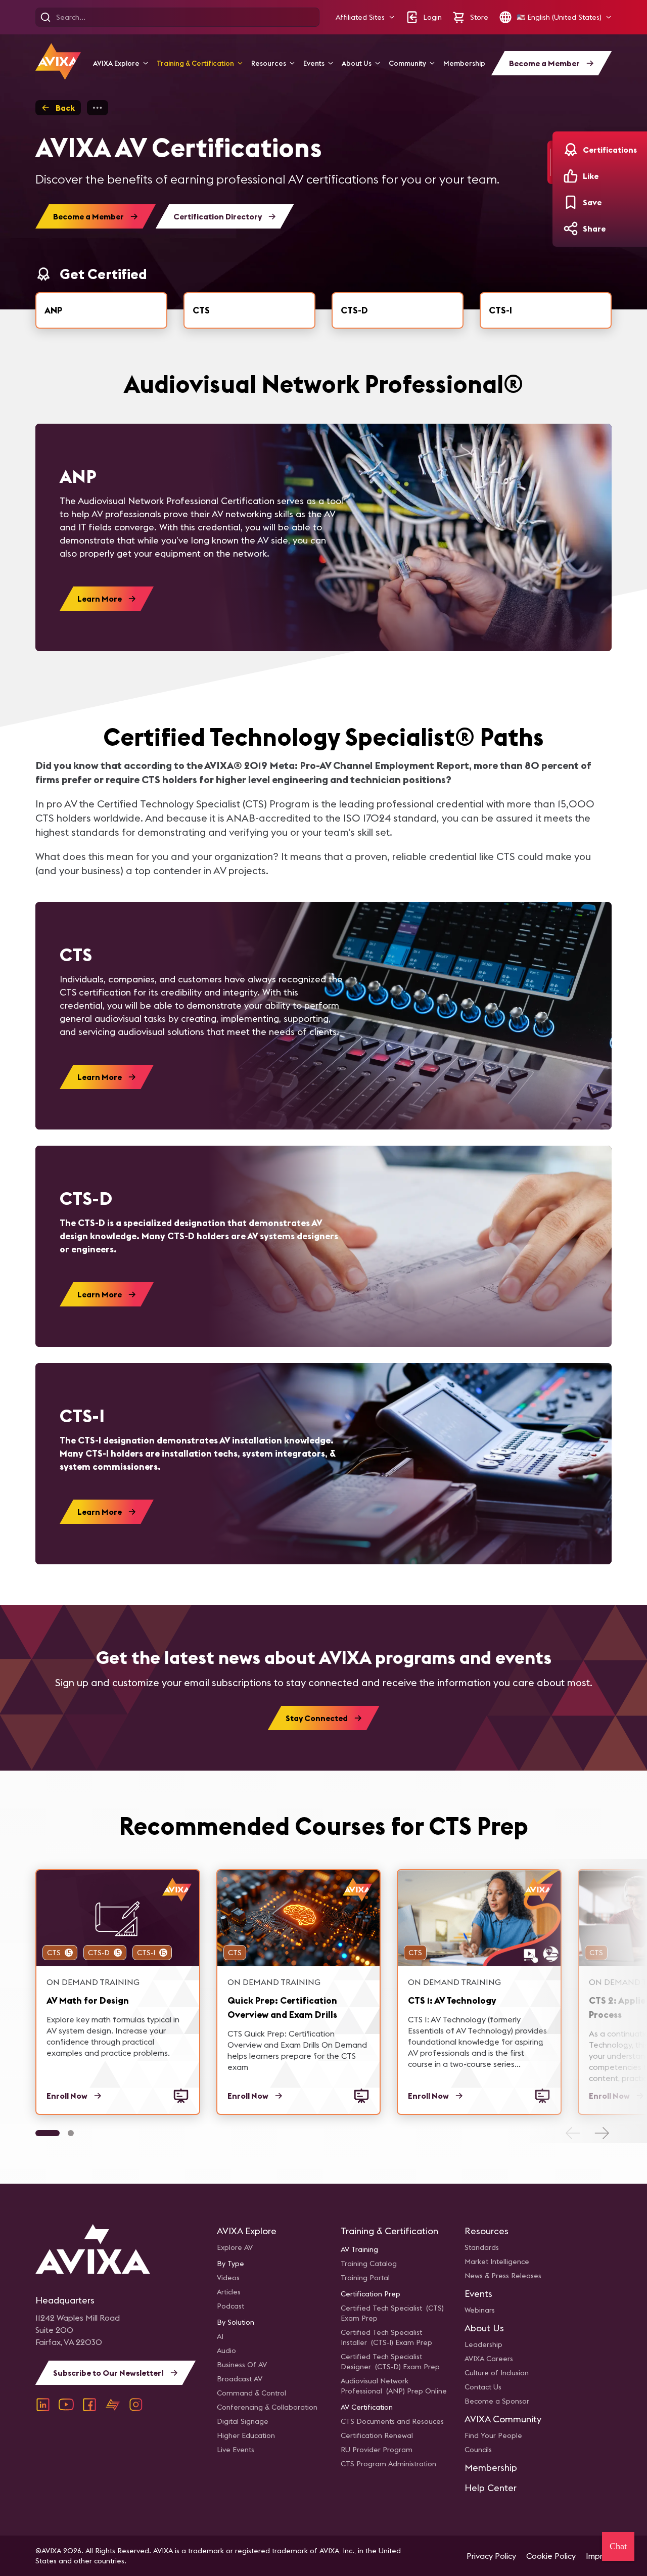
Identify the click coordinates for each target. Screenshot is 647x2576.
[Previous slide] (573, 2133)
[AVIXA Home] (58, 61)
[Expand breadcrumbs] (98, 108)
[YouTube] (66, 2405)
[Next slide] (602, 2133)
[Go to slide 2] (71, 2133)
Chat (618, 2546)
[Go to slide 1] (48, 2133)
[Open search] (45, 17)
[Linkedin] (43, 2405)
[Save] (571, 202)
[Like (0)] (571, 176)
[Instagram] (136, 2405)
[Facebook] (89, 2405)
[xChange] (113, 2405)
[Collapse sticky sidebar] (550, 162)
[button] (365, 17)
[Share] (571, 229)
